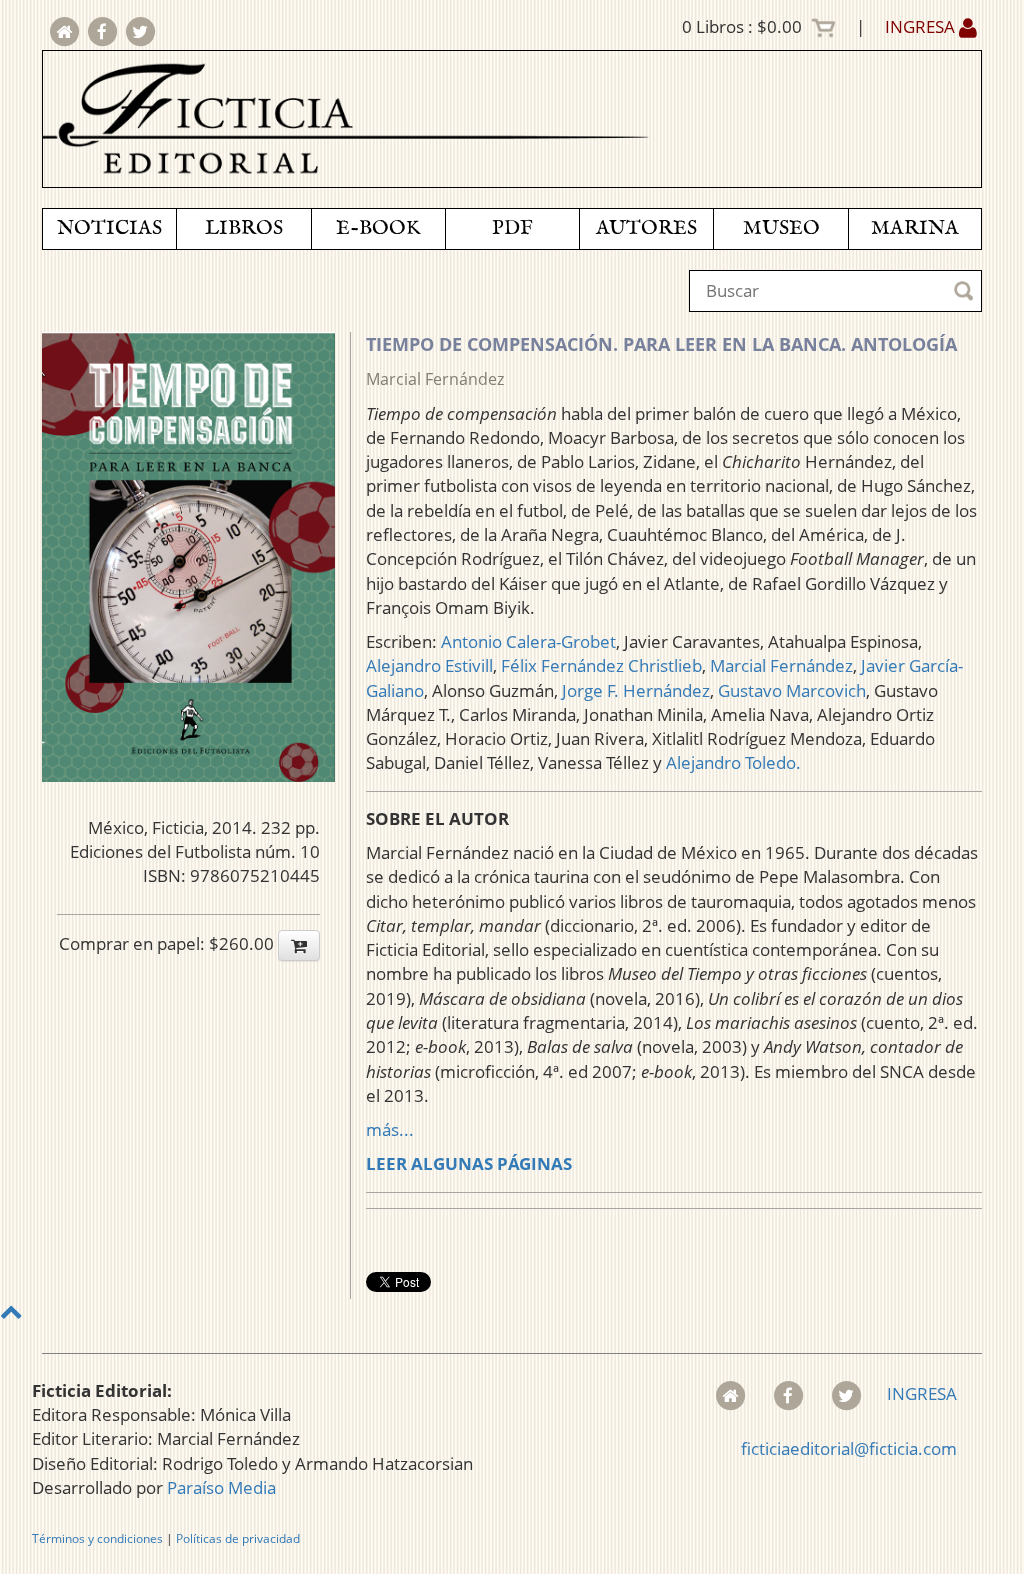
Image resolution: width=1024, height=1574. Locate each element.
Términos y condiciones (97, 1538)
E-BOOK (378, 228)
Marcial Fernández (435, 379)
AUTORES (646, 228)
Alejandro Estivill (429, 665)
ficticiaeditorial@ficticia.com (849, 1448)
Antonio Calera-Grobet (528, 641)
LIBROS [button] (244, 228)
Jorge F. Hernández (636, 690)
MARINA (915, 228)
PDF (512, 228)
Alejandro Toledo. (733, 762)
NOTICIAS (109, 228)
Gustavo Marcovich (792, 690)
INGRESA (922, 26)
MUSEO (781, 228)
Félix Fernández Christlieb (601, 665)
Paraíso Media (221, 1487)
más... (390, 1129)
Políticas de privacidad (238, 1538)
